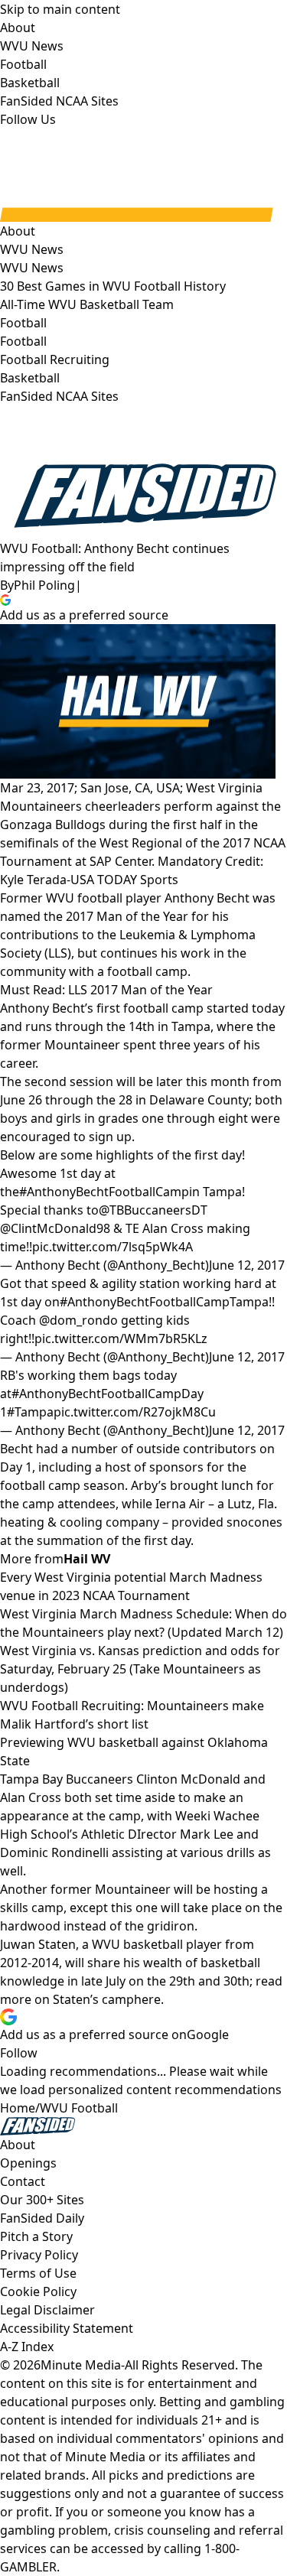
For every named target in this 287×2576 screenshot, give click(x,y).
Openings (28, 2163)
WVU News (32, 268)
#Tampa (30, 1412)
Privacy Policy (39, 2255)
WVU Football (79, 2108)
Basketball (30, 378)
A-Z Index (27, 2347)
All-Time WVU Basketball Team (87, 304)
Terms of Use (38, 2273)
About (18, 231)
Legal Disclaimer (47, 2310)
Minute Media (81, 2365)
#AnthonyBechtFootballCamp (104, 1192)
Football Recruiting (55, 359)
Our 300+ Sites (42, 2200)
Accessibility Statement (67, 2328)
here (147, 1999)
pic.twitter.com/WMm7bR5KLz (121, 1338)
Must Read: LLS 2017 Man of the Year (106, 990)
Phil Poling (44, 585)
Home (18, 2108)
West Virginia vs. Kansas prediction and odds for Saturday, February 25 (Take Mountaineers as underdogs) (140, 1669)
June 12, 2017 (247, 1265)
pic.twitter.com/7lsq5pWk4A (113, 1247)
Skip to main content (60, 9)
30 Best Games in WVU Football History (113, 286)
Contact (23, 2181)
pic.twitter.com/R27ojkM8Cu (135, 1412)
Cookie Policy (38, 2291)
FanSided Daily (42, 2218)
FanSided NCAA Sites (59, 396)
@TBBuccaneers (145, 1210)
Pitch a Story (36, 2236)
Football (23, 341)
